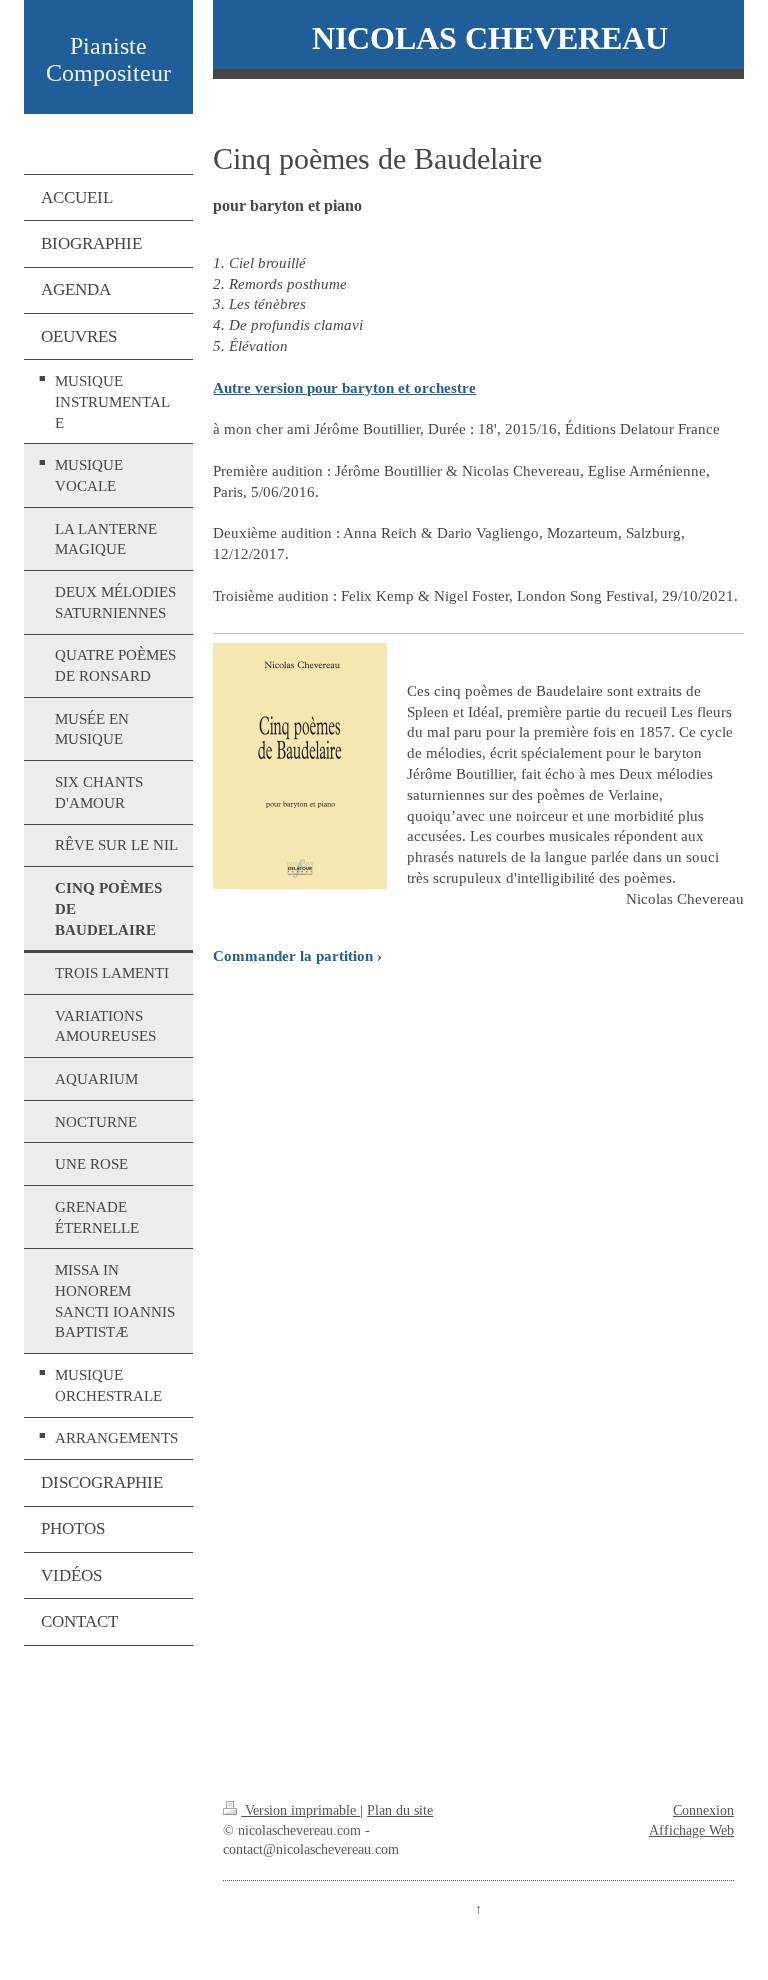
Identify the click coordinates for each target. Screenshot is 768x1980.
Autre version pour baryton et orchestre (344, 387)
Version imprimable (300, 1810)
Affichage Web (691, 1830)
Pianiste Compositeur (108, 59)
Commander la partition (293, 955)
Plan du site (400, 1810)
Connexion (703, 1810)
